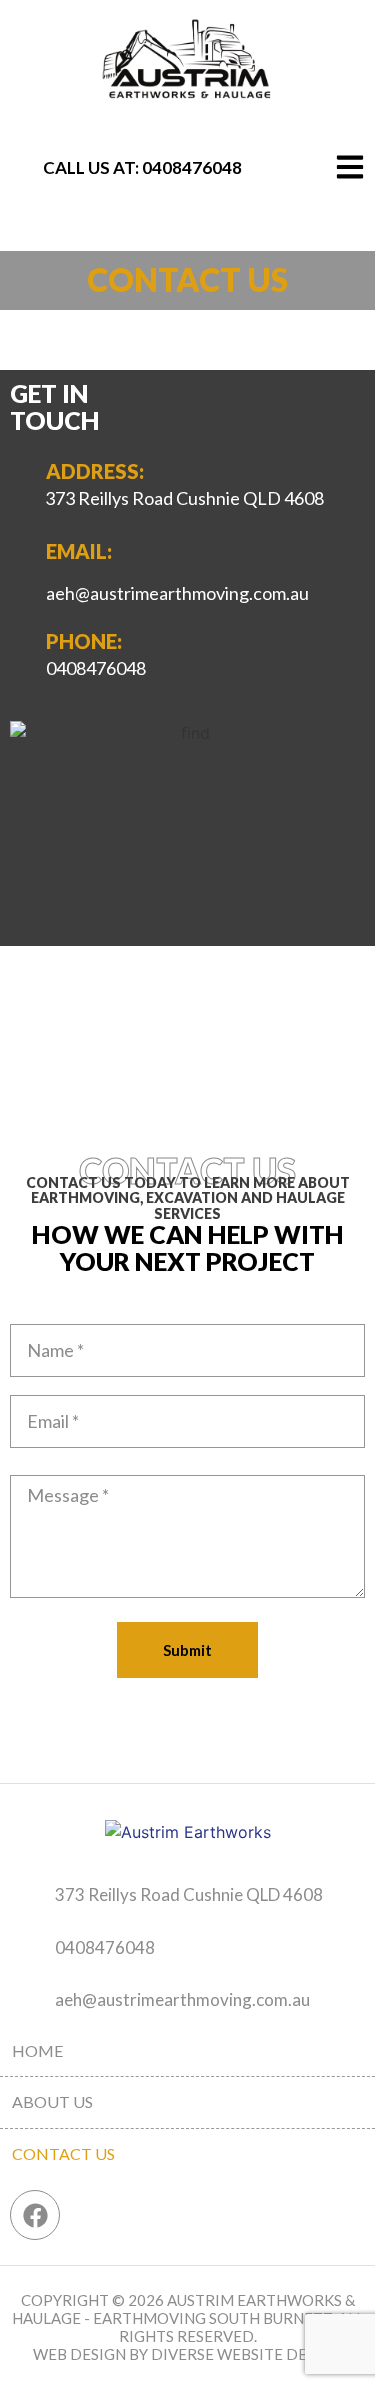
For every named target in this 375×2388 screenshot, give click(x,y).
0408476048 (192, 167)
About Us (52, 2101)
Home (37, 2050)
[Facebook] (35, 2215)
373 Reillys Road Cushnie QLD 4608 (184, 498)
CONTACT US (63, 2153)
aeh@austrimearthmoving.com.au (182, 1999)
